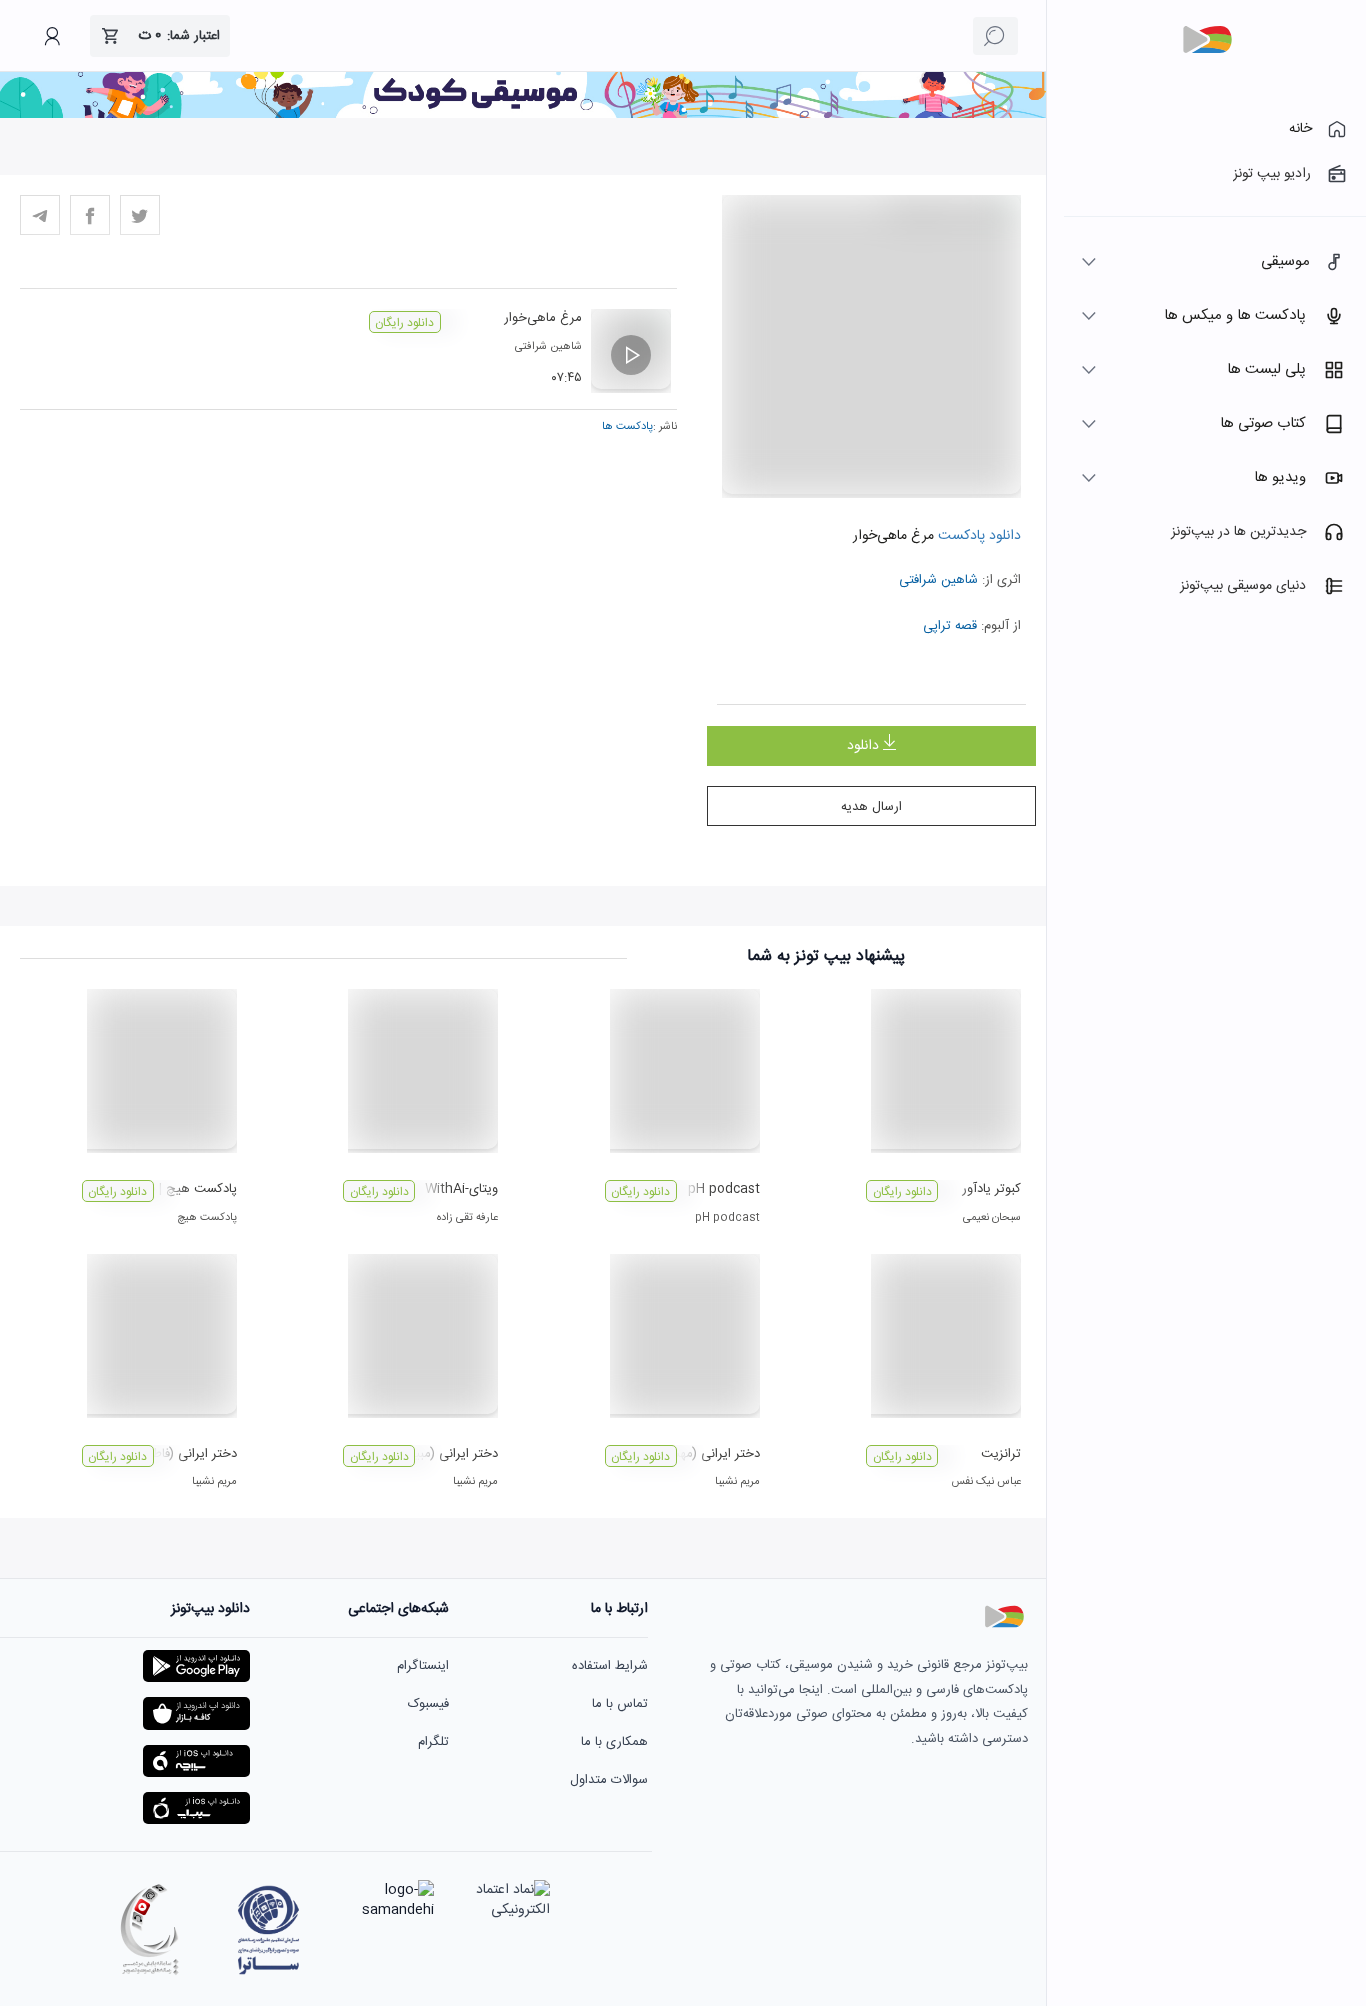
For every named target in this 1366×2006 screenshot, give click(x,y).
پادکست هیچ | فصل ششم (168, 1189)
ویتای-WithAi (461, 1189)
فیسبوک (428, 1704)
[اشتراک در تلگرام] (40, 215)
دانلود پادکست (977, 536)
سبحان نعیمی (992, 1218)
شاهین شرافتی (938, 580)
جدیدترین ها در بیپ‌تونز (1238, 532)
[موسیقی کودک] (523, 115)
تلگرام (433, 1742)
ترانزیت (1001, 1454)
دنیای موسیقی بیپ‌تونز (1243, 586)
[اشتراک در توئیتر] (140, 215)
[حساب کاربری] (52, 36)
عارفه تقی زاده (467, 1218)
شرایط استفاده (610, 1666)
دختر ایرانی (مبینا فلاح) (437, 1454)
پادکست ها (627, 427)
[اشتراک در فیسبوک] (90, 215)
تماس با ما (620, 1704)
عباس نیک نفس (986, 1482)
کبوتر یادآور (991, 1189)
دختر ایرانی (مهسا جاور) (697, 1454)
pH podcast (724, 1189)
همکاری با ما (614, 1742)
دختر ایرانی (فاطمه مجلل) (169, 1454)
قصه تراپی (950, 626)
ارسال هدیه (871, 807)
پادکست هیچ (207, 1218)
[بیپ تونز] (1207, 40)
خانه (1300, 129)
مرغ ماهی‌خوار (543, 318)
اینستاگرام (423, 1666)
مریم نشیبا (737, 1482)
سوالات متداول (609, 1780)
